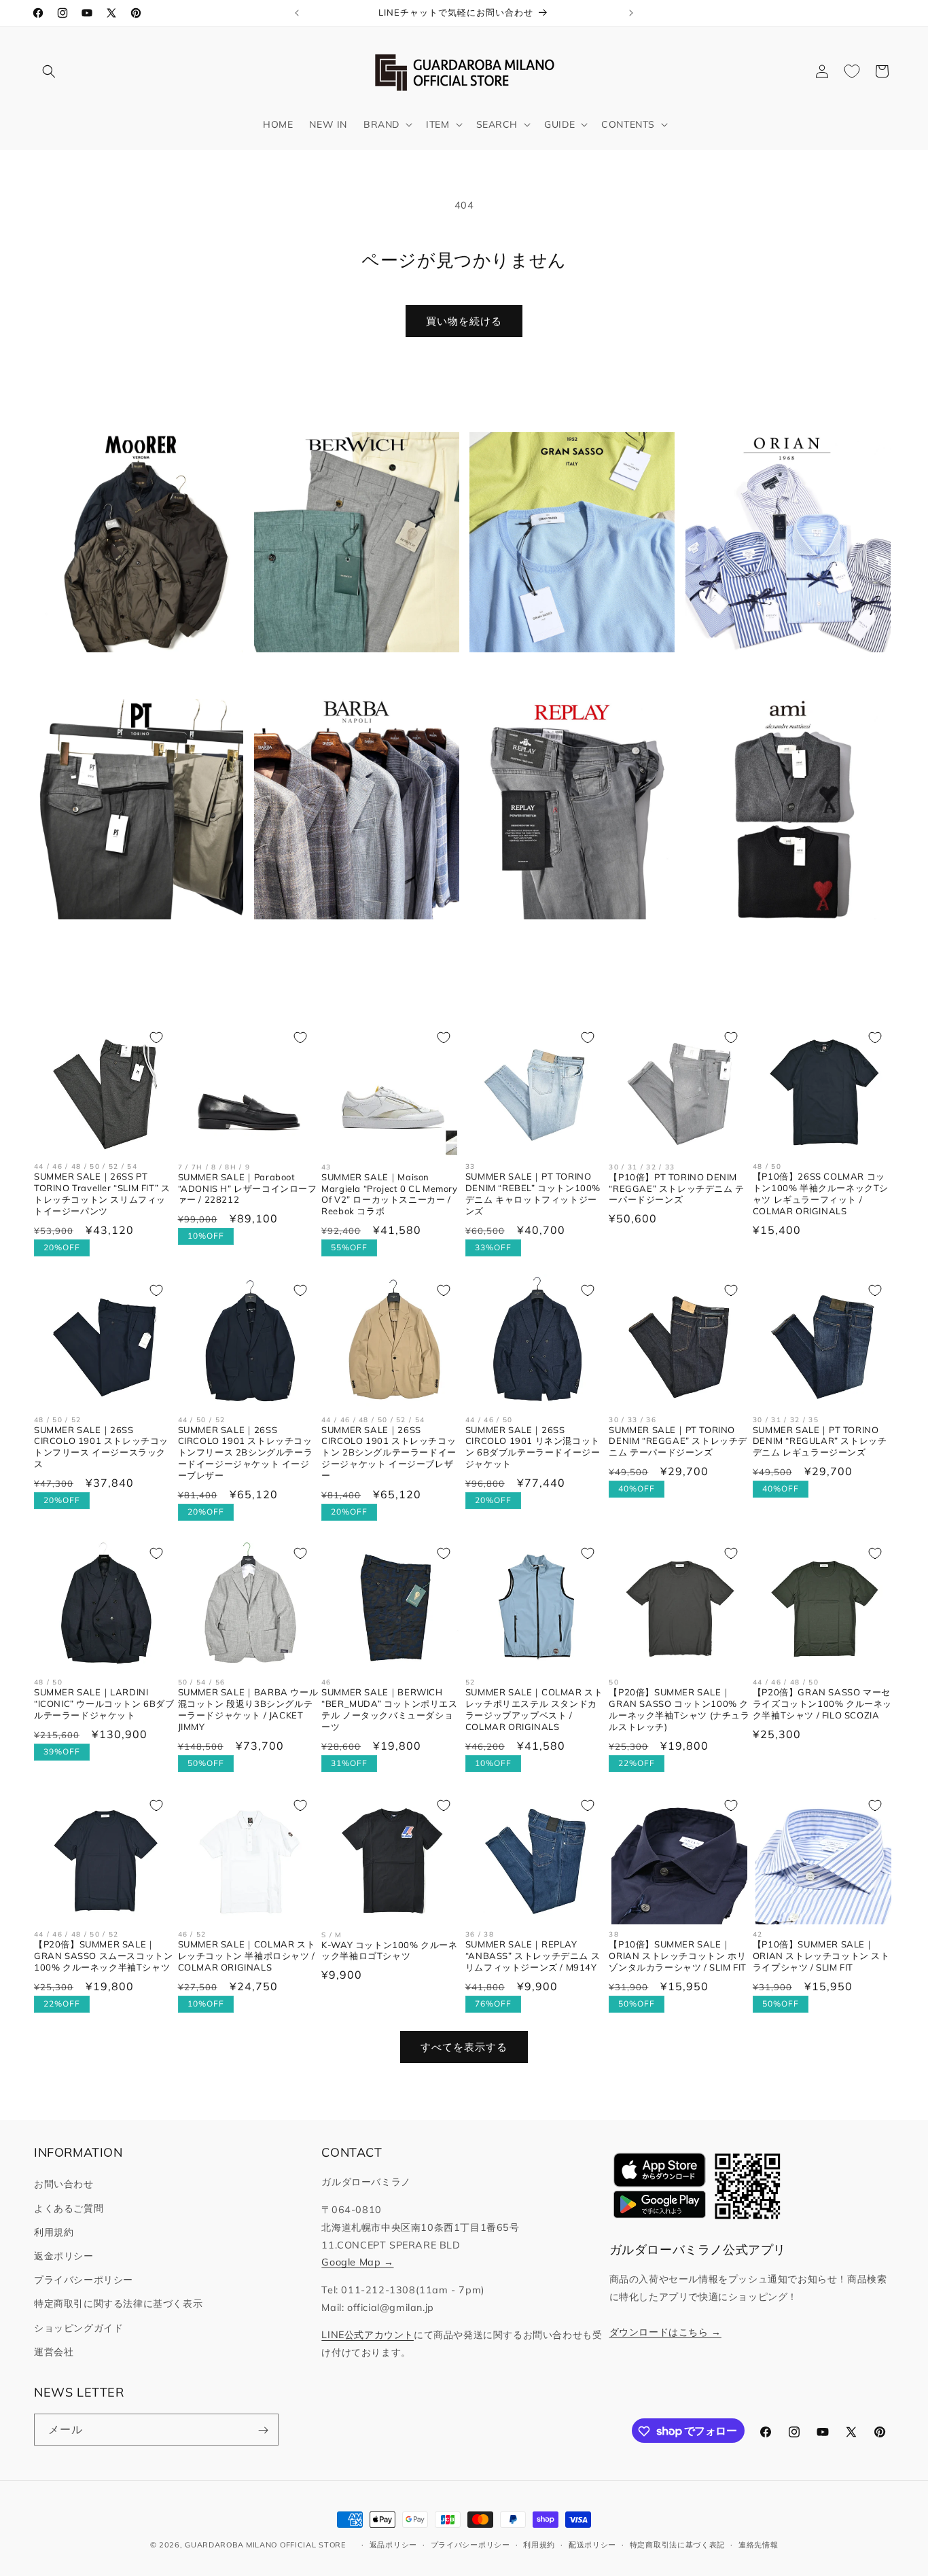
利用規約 (54, 2232)
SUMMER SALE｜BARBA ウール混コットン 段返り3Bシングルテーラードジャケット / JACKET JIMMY (248, 1710)
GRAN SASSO (564, 674)
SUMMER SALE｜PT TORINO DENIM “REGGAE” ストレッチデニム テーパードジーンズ (678, 1441)
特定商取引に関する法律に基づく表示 (118, 2304)
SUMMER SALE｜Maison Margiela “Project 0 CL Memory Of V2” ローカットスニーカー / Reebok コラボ (389, 1194)
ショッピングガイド (78, 2328)
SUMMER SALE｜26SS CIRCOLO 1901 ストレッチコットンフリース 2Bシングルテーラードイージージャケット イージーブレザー (246, 1452)
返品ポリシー (393, 2544)
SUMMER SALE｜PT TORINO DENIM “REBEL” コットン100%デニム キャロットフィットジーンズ (533, 1194)
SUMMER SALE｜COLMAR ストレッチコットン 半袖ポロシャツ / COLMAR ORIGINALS (247, 1956)
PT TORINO (133, 941)
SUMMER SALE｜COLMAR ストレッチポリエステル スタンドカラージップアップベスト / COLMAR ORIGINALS (534, 1710)
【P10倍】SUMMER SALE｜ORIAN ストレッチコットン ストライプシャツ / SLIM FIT (821, 1956)
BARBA (348, 941)
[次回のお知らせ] (631, 13)
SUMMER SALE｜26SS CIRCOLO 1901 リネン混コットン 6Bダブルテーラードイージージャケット (533, 1446)
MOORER (132, 674)
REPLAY (564, 941)
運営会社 (54, 2352)
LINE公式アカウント (368, 2335)
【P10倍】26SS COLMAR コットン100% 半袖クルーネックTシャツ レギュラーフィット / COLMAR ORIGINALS (821, 1194)
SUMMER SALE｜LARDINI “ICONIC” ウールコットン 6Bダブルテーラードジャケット (104, 1704)
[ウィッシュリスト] (852, 71)
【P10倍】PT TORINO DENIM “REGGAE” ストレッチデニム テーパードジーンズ (676, 1188)
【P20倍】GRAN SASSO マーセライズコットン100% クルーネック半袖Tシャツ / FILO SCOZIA (822, 1704)
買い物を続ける (464, 321)
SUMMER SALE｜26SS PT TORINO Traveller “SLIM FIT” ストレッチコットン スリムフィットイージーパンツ (102, 1194)
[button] (49, 71)
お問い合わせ (64, 2185)
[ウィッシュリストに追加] (156, 1038)
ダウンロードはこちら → (665, 2332)
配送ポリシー (592, 2544)
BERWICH (349, 674)
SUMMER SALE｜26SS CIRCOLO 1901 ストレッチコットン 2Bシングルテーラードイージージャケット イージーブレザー (389, 1452)
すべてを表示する (464, 2047)
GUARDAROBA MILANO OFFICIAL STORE (265, 2545)
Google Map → (357, 2263)
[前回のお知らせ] (297, 13)
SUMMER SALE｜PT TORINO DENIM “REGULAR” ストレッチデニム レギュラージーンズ (820, 1441)
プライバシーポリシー (84, 2280)
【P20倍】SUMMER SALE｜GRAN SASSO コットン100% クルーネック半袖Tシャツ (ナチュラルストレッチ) (679, 1710)
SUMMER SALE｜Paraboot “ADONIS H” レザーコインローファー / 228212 (248, 1188)
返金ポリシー (64, 2256)
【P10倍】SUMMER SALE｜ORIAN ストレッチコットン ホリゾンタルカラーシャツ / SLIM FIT (678, 1956)
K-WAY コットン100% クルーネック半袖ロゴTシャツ (389, 1951)
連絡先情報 (759, 2544)
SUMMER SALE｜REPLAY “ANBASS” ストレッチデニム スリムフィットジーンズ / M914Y (533, 1956)
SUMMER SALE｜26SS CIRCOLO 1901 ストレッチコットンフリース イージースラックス (101, 1446)
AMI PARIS (780, 941)
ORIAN (780, 674)
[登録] (263, 2430)
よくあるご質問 (69, 2208)
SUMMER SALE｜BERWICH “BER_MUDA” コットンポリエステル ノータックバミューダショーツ (389, 1710)
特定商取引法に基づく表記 (677, 2544)
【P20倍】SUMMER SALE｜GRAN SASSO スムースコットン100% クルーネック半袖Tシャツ (103, 1956)
